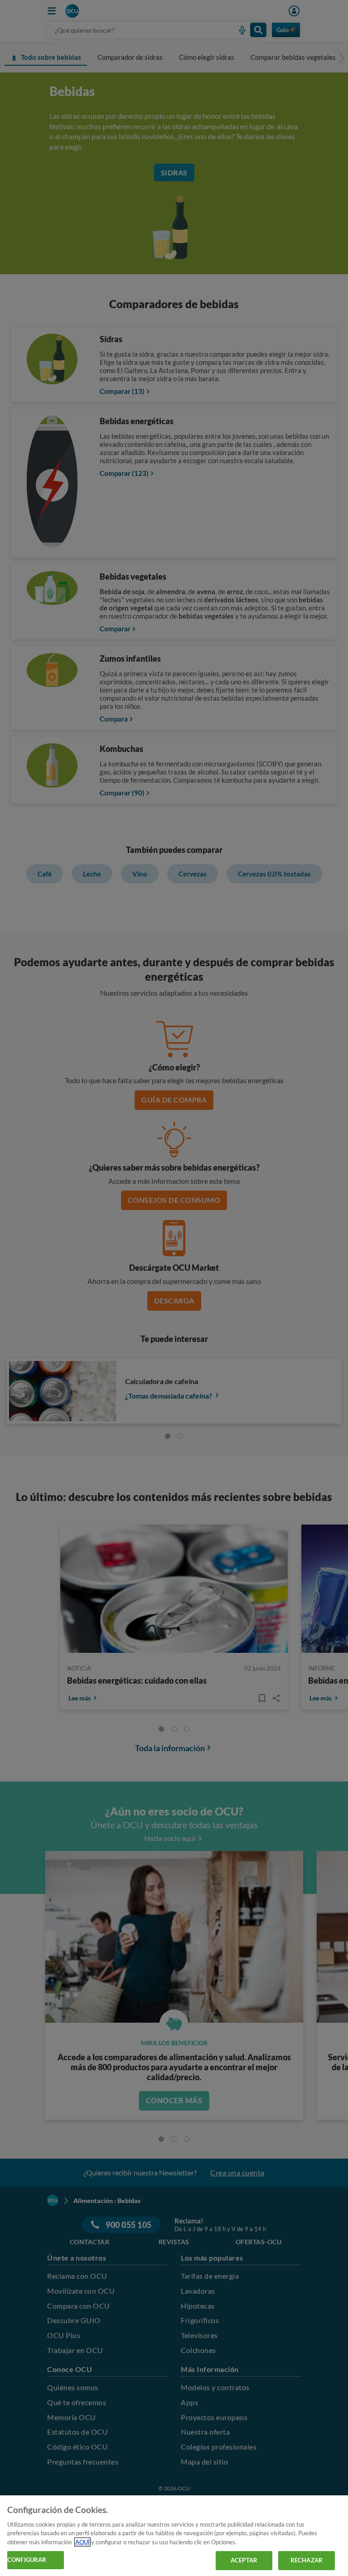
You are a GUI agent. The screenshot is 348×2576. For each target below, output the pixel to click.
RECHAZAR (307, 2560)
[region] (174, 2536)
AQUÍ (82, 2542)
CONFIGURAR (27, 2560)
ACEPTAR (244, 2560)
